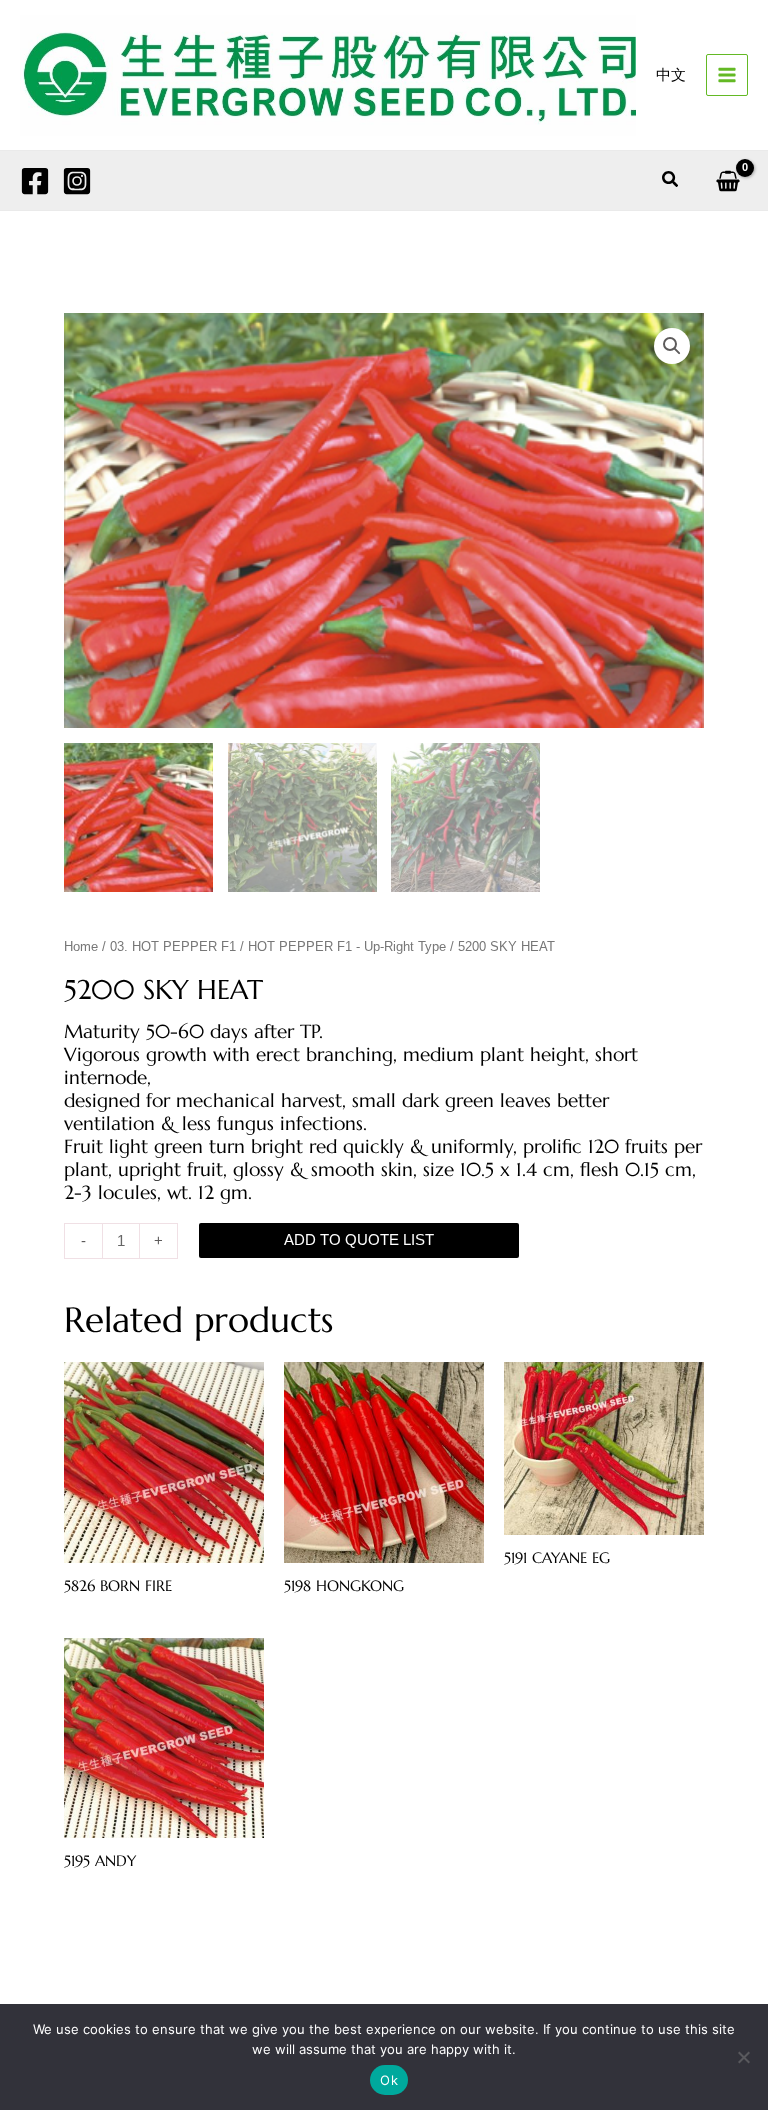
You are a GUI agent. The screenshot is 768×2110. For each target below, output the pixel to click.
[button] (671, 180)
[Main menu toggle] (727, 75)
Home (81, 946)
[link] (671, 75)
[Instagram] (77, 181)
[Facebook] (35, 181)
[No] (743, 2057)
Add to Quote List (359, 1240)
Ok (389, 2080)
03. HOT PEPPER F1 (173, 946)
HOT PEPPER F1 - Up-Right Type (347, 946)
